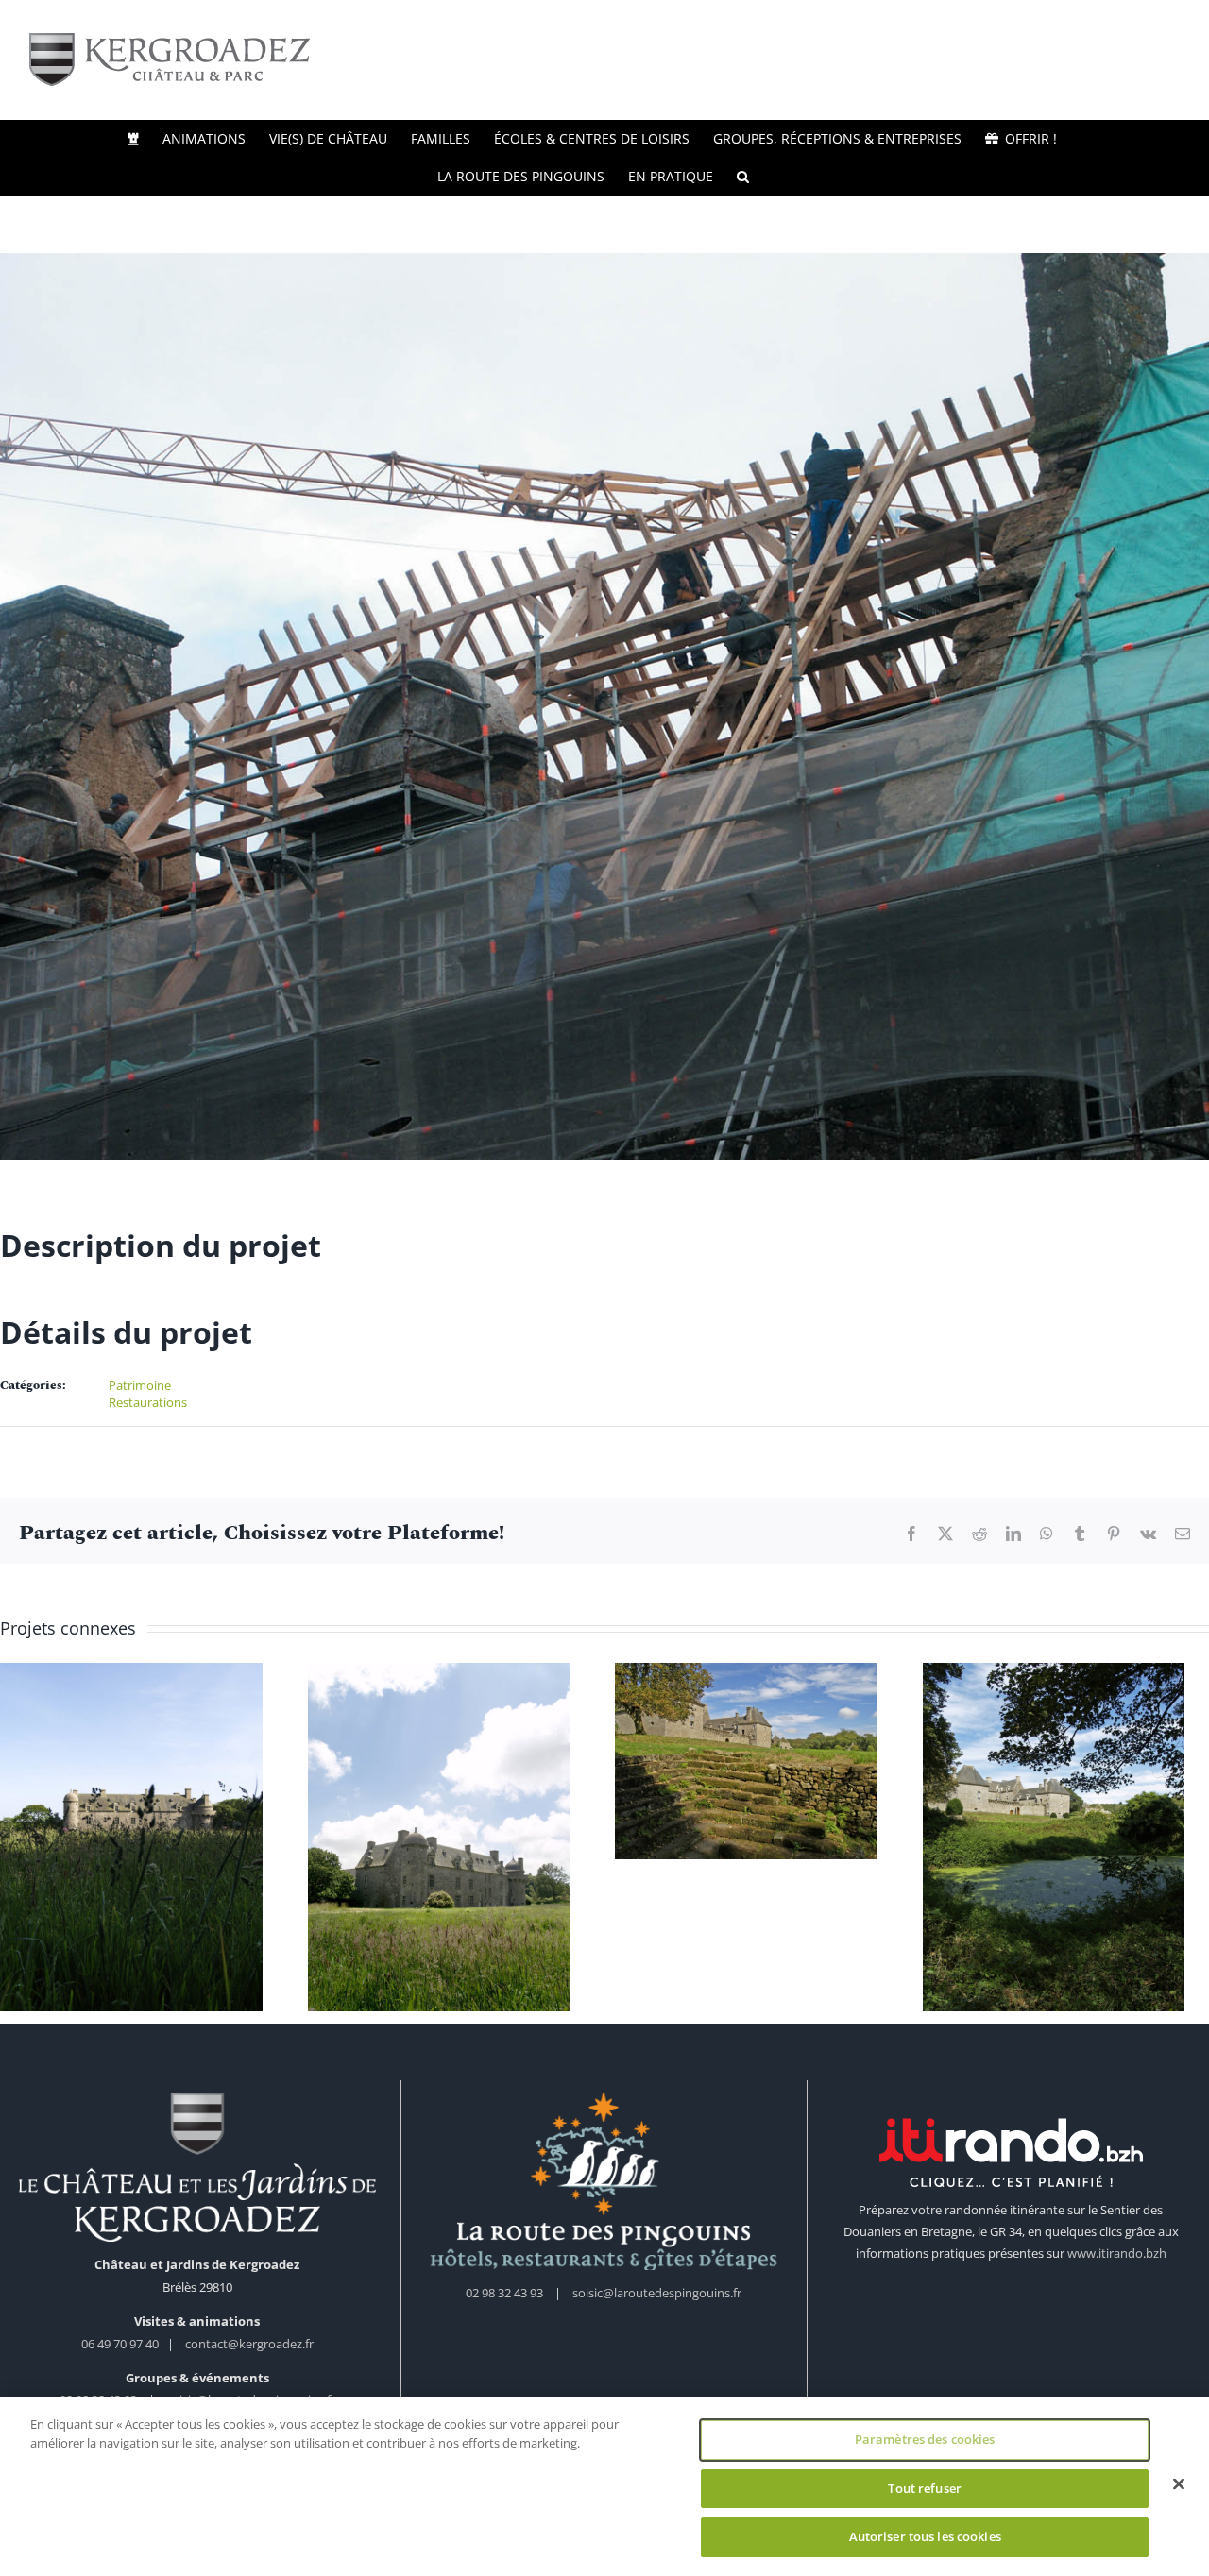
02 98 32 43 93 (504, 2300)
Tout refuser (925, 2488)
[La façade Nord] (134, 1841)
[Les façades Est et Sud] (448, 1841)
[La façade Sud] (1075, 1841)
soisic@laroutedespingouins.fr (657, 2300)
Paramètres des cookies (925, 2439)
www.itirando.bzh (1117, 2261)
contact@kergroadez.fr (249, 2351)
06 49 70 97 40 (121, 2351)
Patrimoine (140, 1385)
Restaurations (148, 1402)
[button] (743, 177)
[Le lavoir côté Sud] (761, 1763)
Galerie (135, 1821)
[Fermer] (1179, 2484)
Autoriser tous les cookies (925, 2536)
